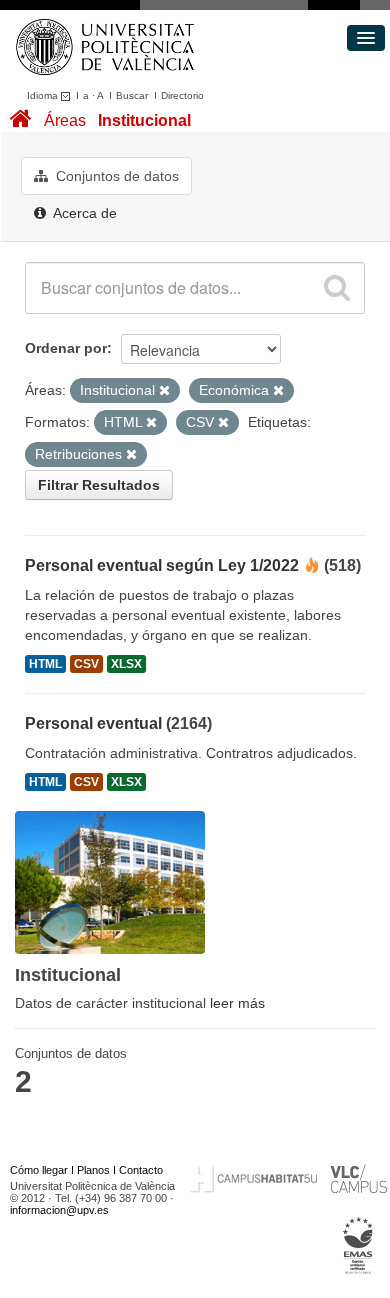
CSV (86, 664)
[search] (337, 288)
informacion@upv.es (59, 1210)
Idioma (44, 95)
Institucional (144, 120)
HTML (45, 664)
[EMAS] (358, 1245)
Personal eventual (93, 723)
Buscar (132, 95)
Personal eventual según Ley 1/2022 (162, 565)
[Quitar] (164, 391)
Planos (93, 1170)
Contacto (141, 1170)
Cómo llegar (39, 1170)
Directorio (182, 95)
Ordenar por (66, 348)
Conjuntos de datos (115, 176)
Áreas (65, 120)
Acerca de (83, 213)
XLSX (126, 664)
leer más (237, 1003)
